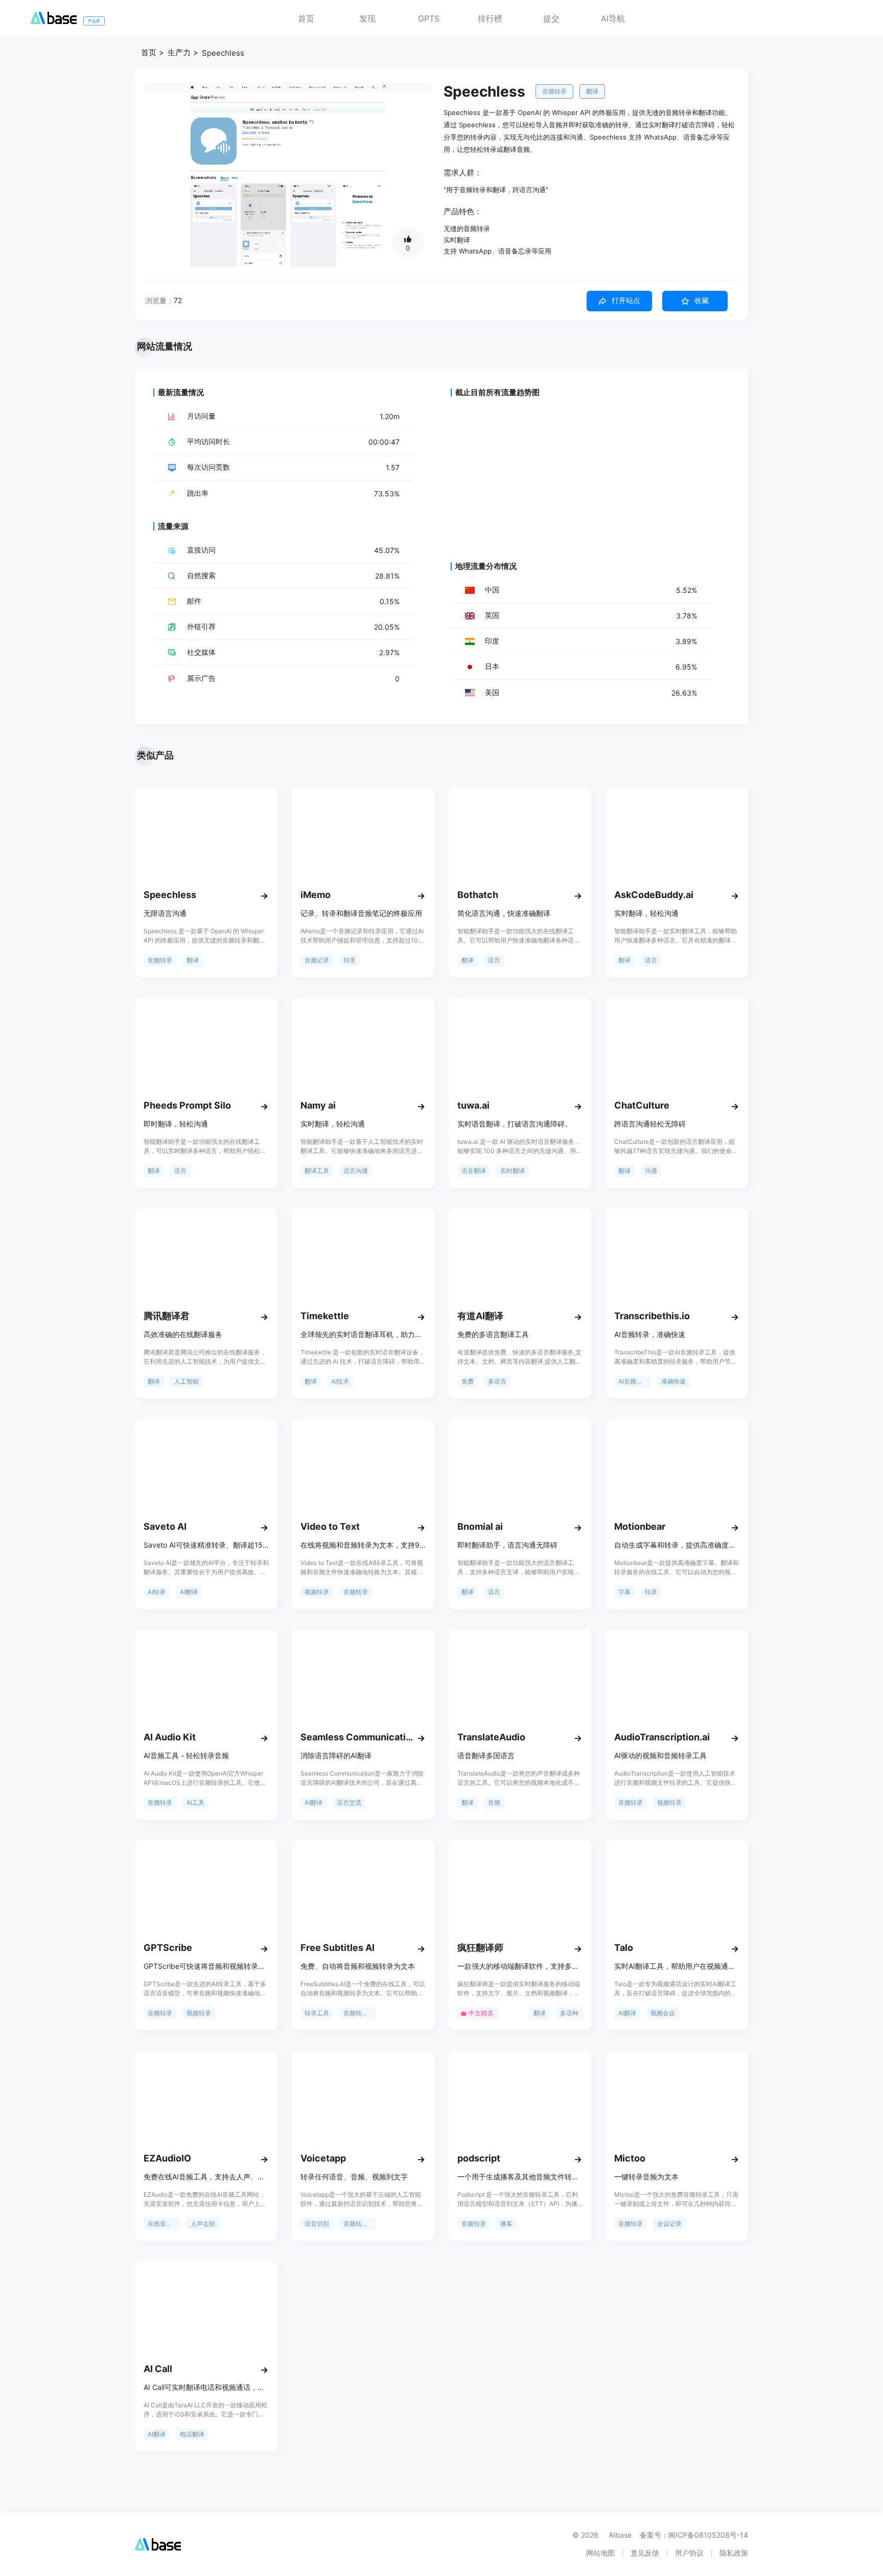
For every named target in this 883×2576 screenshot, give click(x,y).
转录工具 (317, 2013)
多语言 (497, 1381)
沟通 (651, 1171)
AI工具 (195, 1802)
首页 (306, 18)
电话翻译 (192, 2434)
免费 (468, 1381)
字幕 (624, 1592)
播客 (506, 2224)
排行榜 (490, 18)
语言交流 (349, 1802)
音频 (494, 1802)
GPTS (429, 18)
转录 (350, 960)
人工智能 (187, 1381)
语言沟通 (356, 1171)
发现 (367, 18)
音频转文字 (359, 2224)
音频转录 (554, 91)
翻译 (592, 91)
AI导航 (613, 18)
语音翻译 (474, 1171)
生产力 (179, 52)
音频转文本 (359, 2013)
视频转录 (317, 1592)
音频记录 (317, 960)
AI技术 (340, 1381)
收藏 (702, 301)
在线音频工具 (164, 2224)
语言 (494, 960)
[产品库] (54, 21)
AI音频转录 (633, 1381)
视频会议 (663, 2013)
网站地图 (600, 2553)
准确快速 (673, 1381)
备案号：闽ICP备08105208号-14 (694, 2535)
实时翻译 (513, 1171)
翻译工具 (317, 1171)
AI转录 (157, 1592)
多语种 (569, 2013)
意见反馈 (645, 2553)
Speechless (223, 53)
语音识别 (317, 2224)
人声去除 (203, 2224)
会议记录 (669, 2224)
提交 (551, 18)
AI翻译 (189, 1592)
